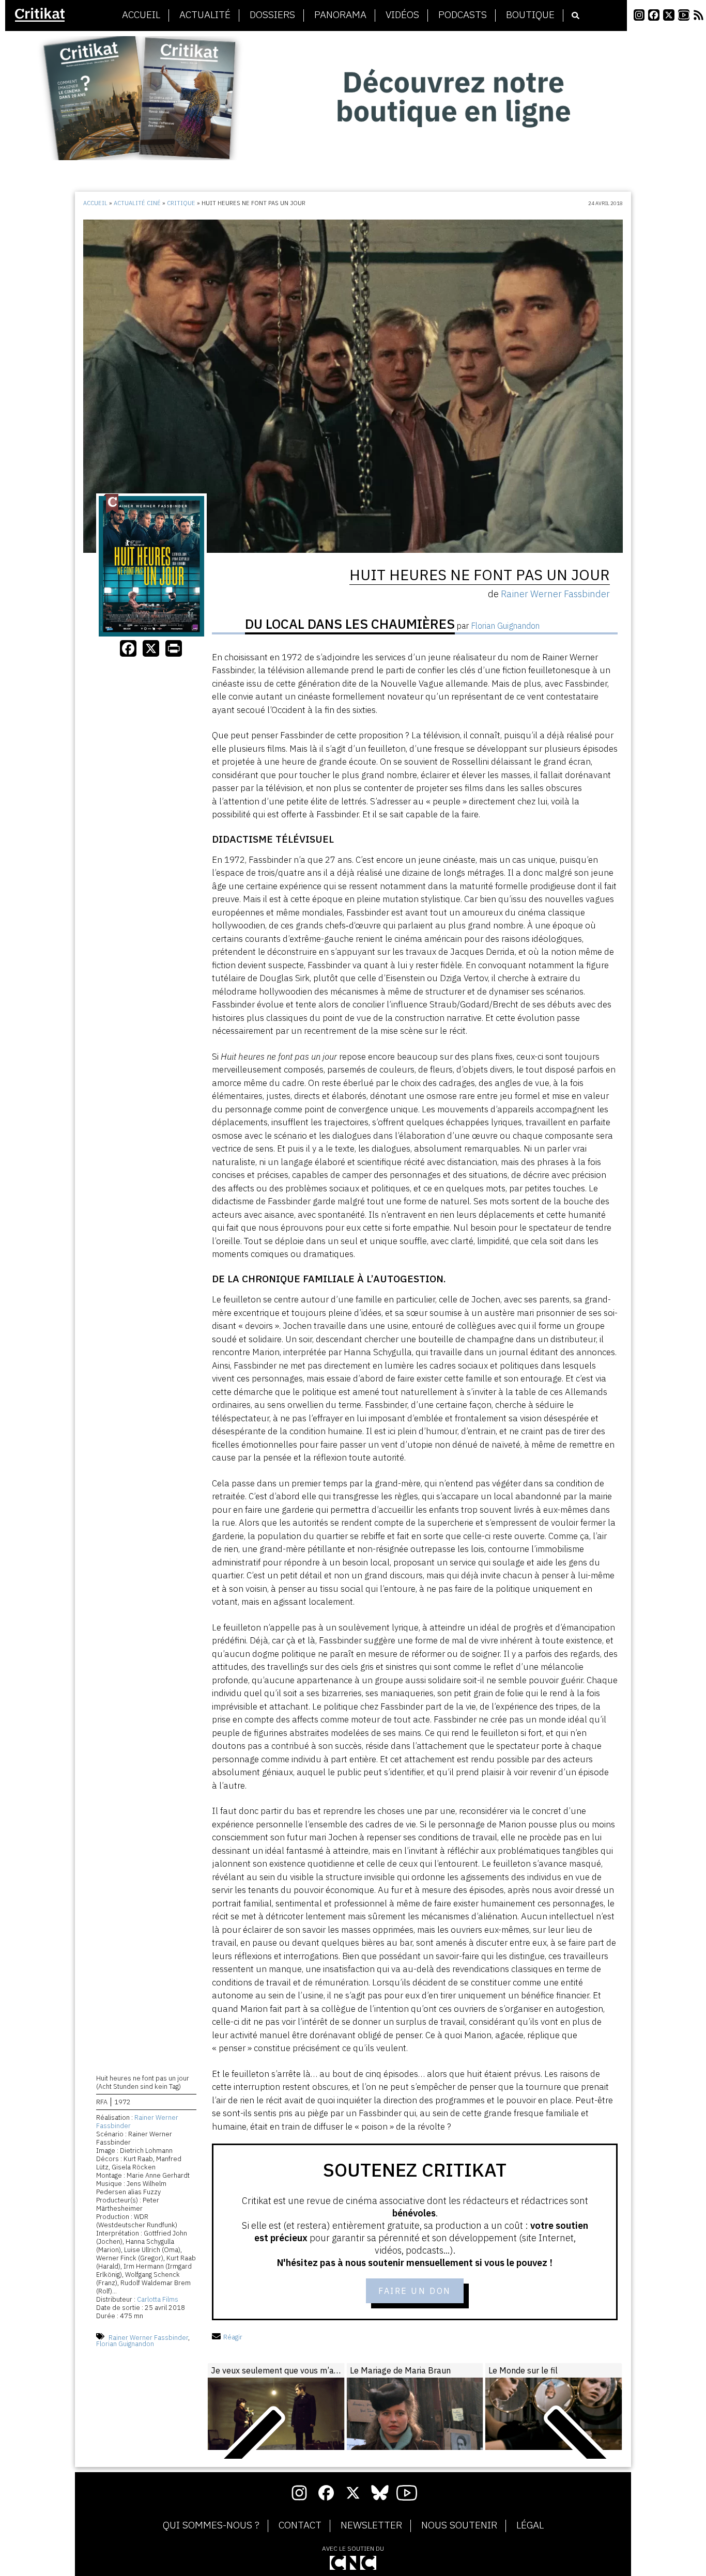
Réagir (233, 2337)
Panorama (340, 15)
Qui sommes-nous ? (211, 2525)
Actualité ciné (137, 203)
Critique (181, 203)
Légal (530, 2525)
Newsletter (371, 2525)
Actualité (205, 15)
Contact (300, 2525)
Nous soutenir (459, 2525)
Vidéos (402, 15)
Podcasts (463, 15)
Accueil (141, 15)
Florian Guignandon (125, 2344)
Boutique (530, 15)
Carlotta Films (158, 2299)
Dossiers (272, 15)
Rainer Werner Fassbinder (137, 2122)
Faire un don (415, 2291)
